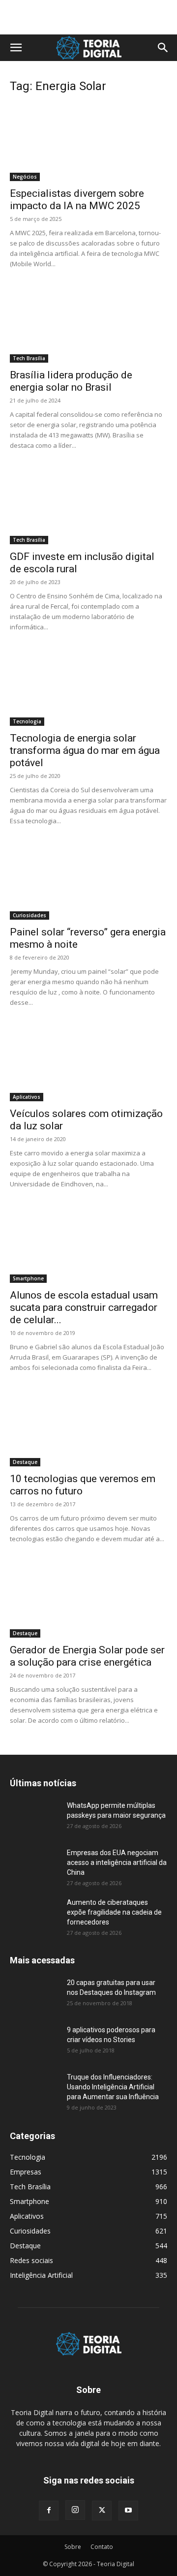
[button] (16, 48)
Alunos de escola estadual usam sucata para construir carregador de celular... (84, 1307)
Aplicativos (27, 1097)
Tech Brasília (29, 358)
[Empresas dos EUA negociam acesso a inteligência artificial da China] (34, 1865)
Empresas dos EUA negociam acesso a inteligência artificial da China (117, 1862)
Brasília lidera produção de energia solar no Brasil (71, 381)
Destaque (25, 1462)
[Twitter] (102, 2511)
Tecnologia (27, 721)
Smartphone (28, 1278)
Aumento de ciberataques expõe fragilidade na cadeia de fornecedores (114, 1912)
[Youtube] (128, 2511)
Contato (102, 2547)
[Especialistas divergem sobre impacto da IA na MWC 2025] (88, 142)
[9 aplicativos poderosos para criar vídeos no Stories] (34, 2042)
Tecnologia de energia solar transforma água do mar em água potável (85, 750)
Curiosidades (29, 915)
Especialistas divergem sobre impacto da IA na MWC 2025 (77, 200)
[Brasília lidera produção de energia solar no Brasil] (88, 324)
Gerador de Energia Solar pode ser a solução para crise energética (87, 1656)
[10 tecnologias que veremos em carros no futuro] (88, 1428)
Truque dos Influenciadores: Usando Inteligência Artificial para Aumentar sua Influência (113, 2087)
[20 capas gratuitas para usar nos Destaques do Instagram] (34, 1995)
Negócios (25, 177)
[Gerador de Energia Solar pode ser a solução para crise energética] (88, 1599)
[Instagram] (75, 2510)
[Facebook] (49, 2511)
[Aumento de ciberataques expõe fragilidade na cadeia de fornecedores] (34, 1915)
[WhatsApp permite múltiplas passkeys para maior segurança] (34, 1818)
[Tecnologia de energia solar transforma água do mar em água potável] (88, 687)
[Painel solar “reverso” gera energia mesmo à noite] (88, 881)
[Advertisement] (88, 17)
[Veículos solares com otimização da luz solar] (88, 1062)
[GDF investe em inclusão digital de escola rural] (88, 505)
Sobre (73, 2547)
